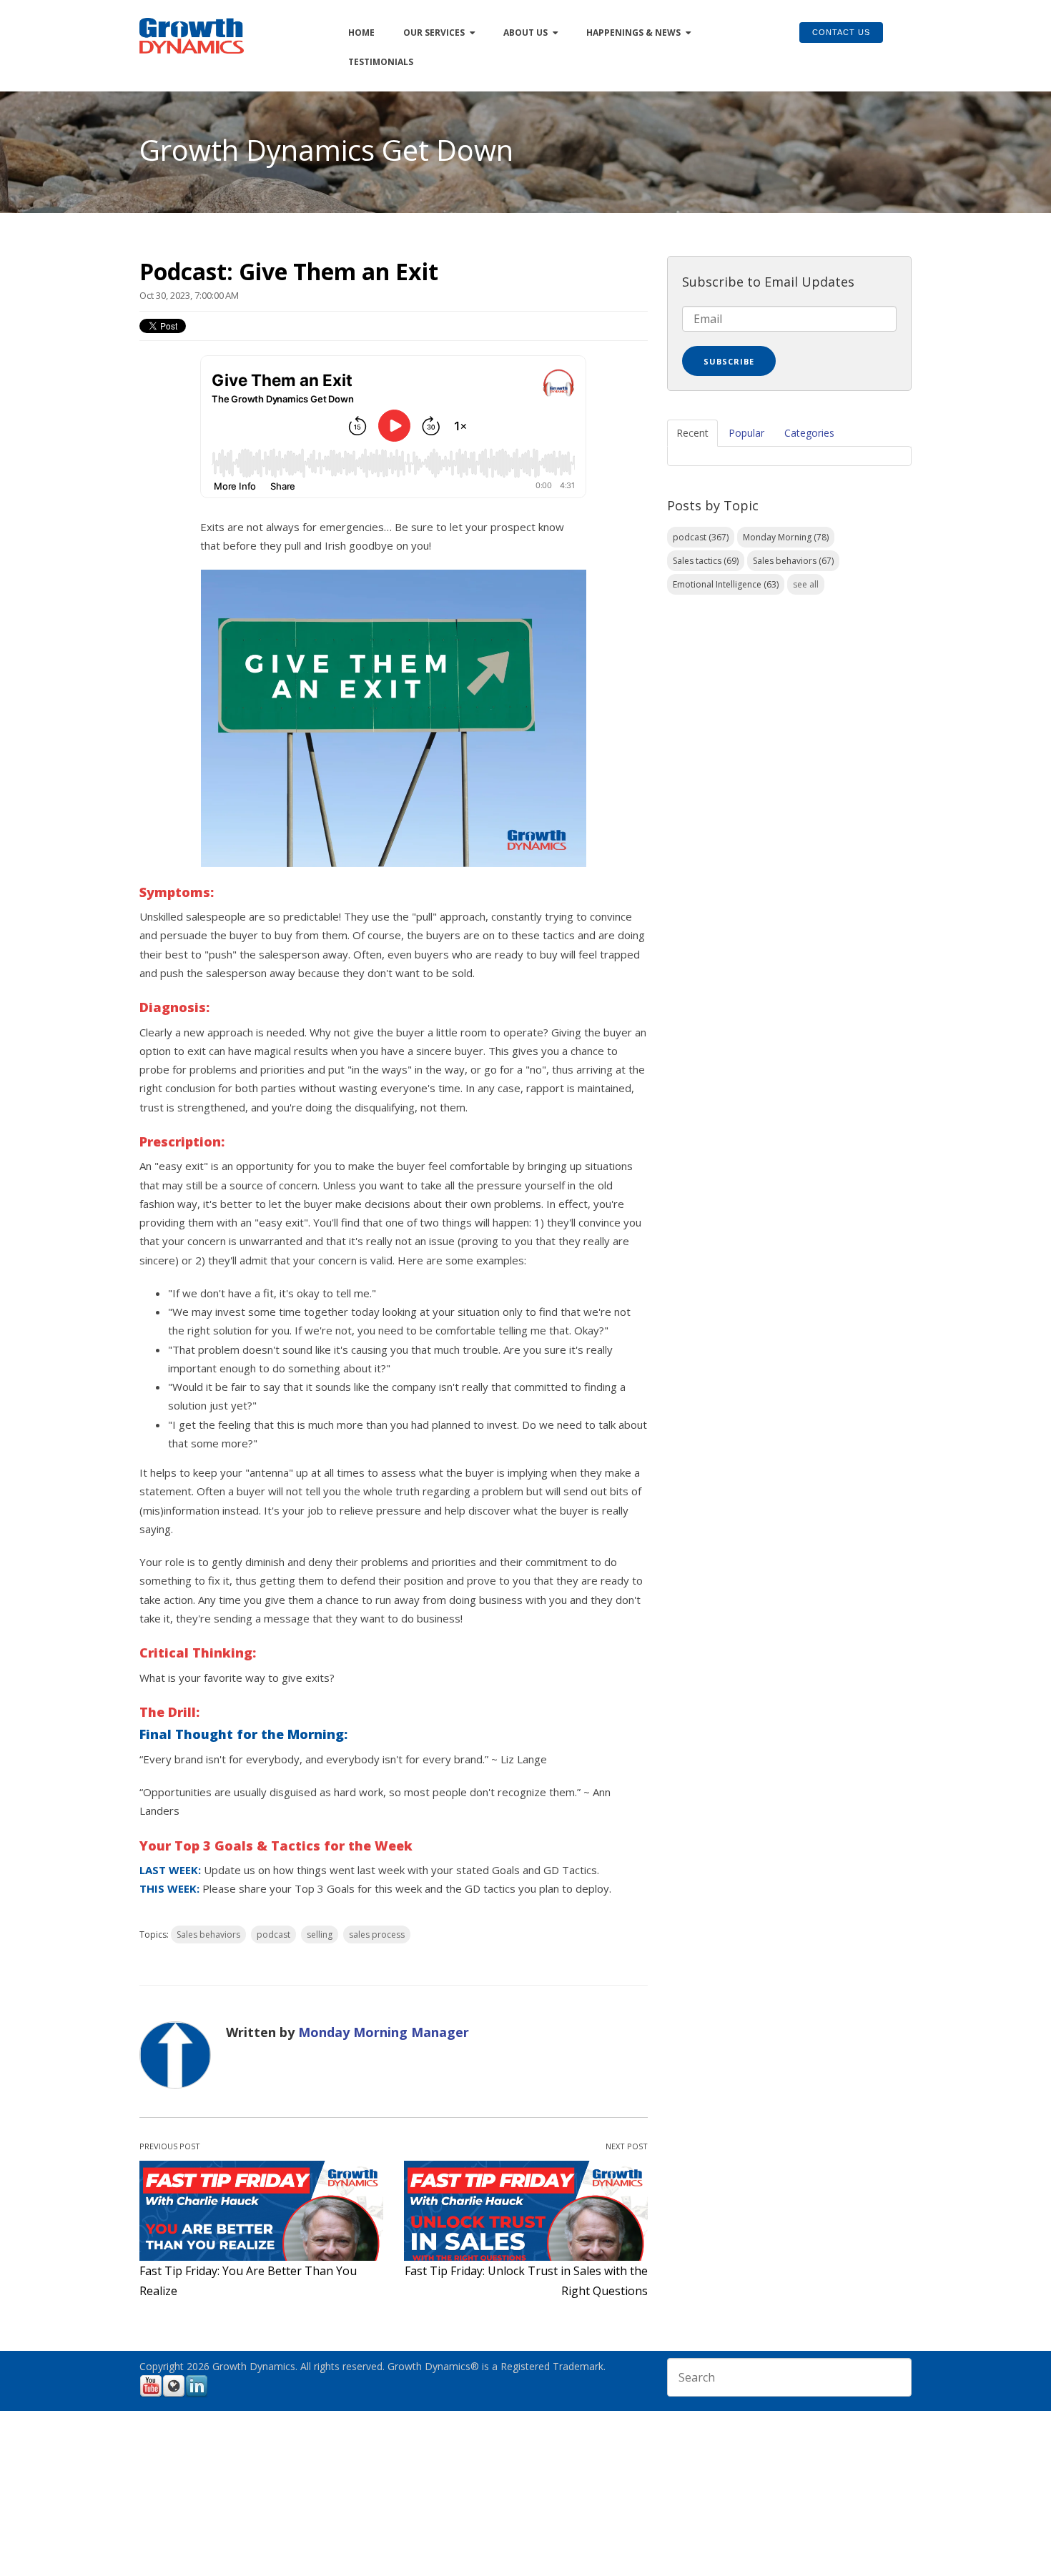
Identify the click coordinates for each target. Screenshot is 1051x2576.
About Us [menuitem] (525, 33)
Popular (746, 433)
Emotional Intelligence (726, 584)
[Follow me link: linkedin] (197, 2395)
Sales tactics (706, 561)
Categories (809, 433)
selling (320, 1935)
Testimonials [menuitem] (381, 62)
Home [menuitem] (361, 33)
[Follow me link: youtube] (151, 2395)
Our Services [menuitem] (434, 33)
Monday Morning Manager (384, 2032)
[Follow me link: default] (174, 2395)
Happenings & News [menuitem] (633, 33)
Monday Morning (786, 537)
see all (806, 584)
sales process (377, 1935)
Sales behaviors (208, 1935)
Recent (692, 433)
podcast (273, 1935)
